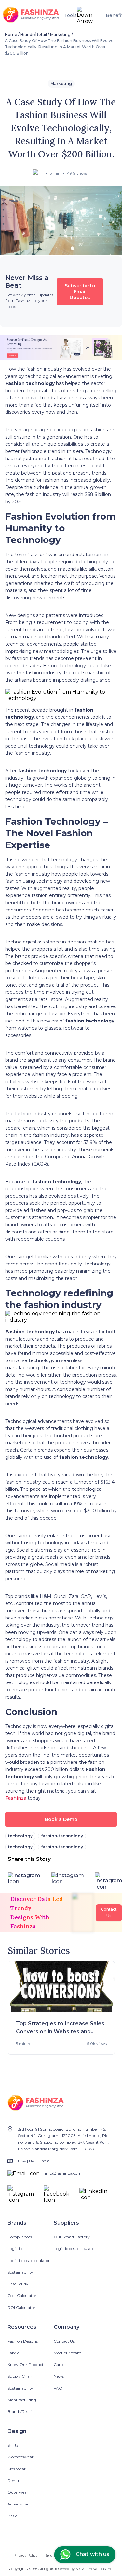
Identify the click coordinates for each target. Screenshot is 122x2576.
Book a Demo (61, 1819)
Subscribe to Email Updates (80, 292)
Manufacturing (22, 2400)
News (59, 2376)
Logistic (15, 2249)
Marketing (60, 34)
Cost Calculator (22, 2296)
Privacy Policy (26, 2555)
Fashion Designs (23, 2341)
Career (60, 2365)
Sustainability (20, 2272)
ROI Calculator (21, 2307)
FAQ (58, 2388)
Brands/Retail (34, 34)
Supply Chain (20, 2376)
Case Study (18, 2284)
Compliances (20, 2237)
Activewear (18, 2504)
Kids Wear (17, 2469)
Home (11, 34)
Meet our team (68, 2353)
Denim (14, 2480)
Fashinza (16, 1798)
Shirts (13, 2445)
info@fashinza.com (63, 2173)
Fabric (13, 2353)
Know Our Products (26, 2365)
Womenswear (20, 2457)
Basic (12, 2516)
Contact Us (64, 2341)
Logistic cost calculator (29, 2260)
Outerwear (18, 2492)
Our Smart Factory (72, 2237)
